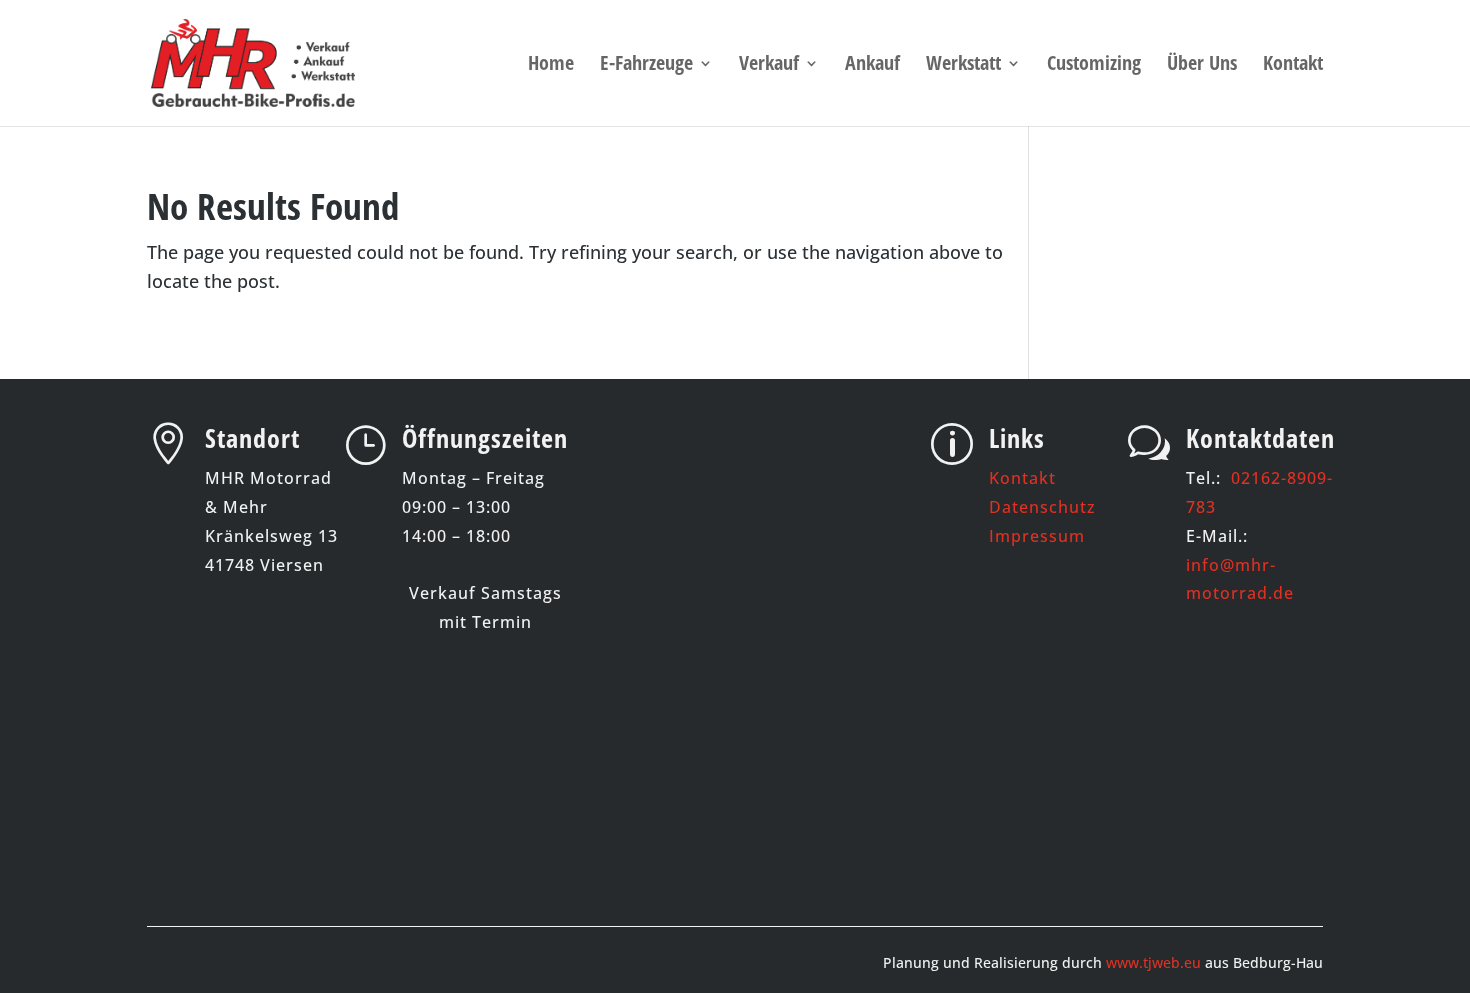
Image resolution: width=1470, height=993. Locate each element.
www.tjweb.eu (1153, 962)
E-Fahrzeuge (646, 66)
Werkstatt (963, 66)
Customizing (1094, 66)
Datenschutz (1042, 507)
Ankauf (872, 66)
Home (551, 66)
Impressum (1037, 536)
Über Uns (1202, 66)
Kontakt (1293, 66)
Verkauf (769, 66)
